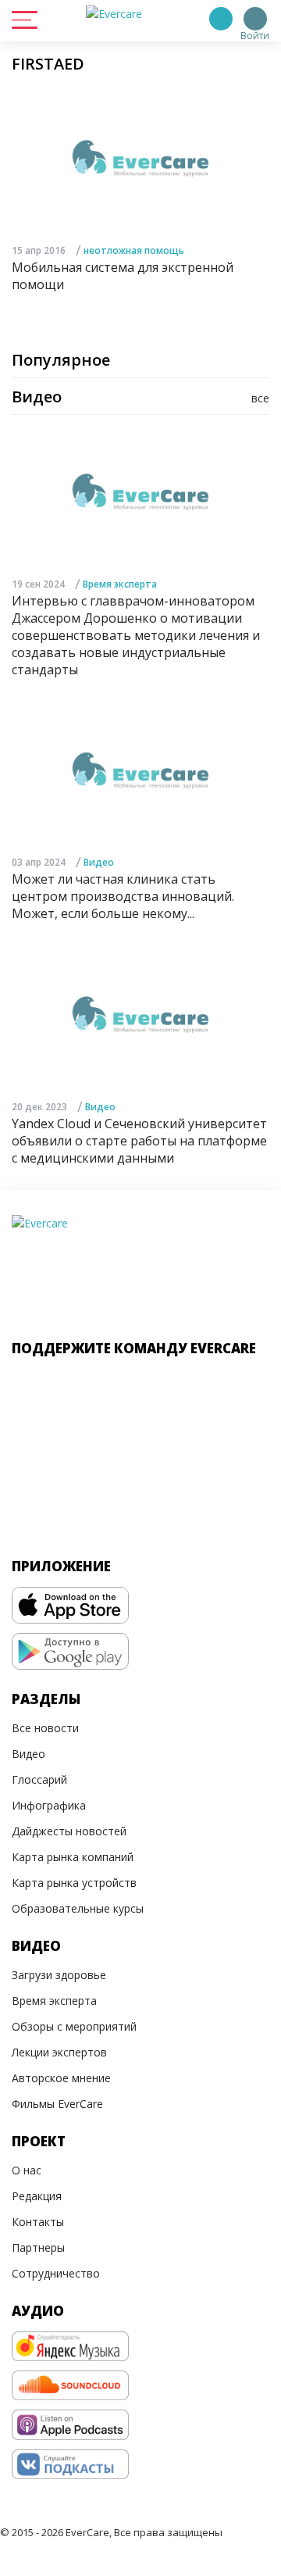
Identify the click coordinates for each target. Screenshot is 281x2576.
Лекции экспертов (59, 2052)
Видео (99, 862)
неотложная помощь (134, 250)
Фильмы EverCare (57, 2104)
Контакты (38, 2222)
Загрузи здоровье (59, 1975)
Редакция (37, 2196)
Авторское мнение (61, 2078)
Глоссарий (39, 1779)
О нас (27, 2170)
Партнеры (38, 2247)
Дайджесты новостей (69, 1831)
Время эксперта (120, 584)
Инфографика (49, 1805)
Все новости (45, 1728)
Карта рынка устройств (74, 1883)
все (260, 398)
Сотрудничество (56, 2273)
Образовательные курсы (78, 1908)
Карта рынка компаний (73, 1857)
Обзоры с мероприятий (74, 2026)
